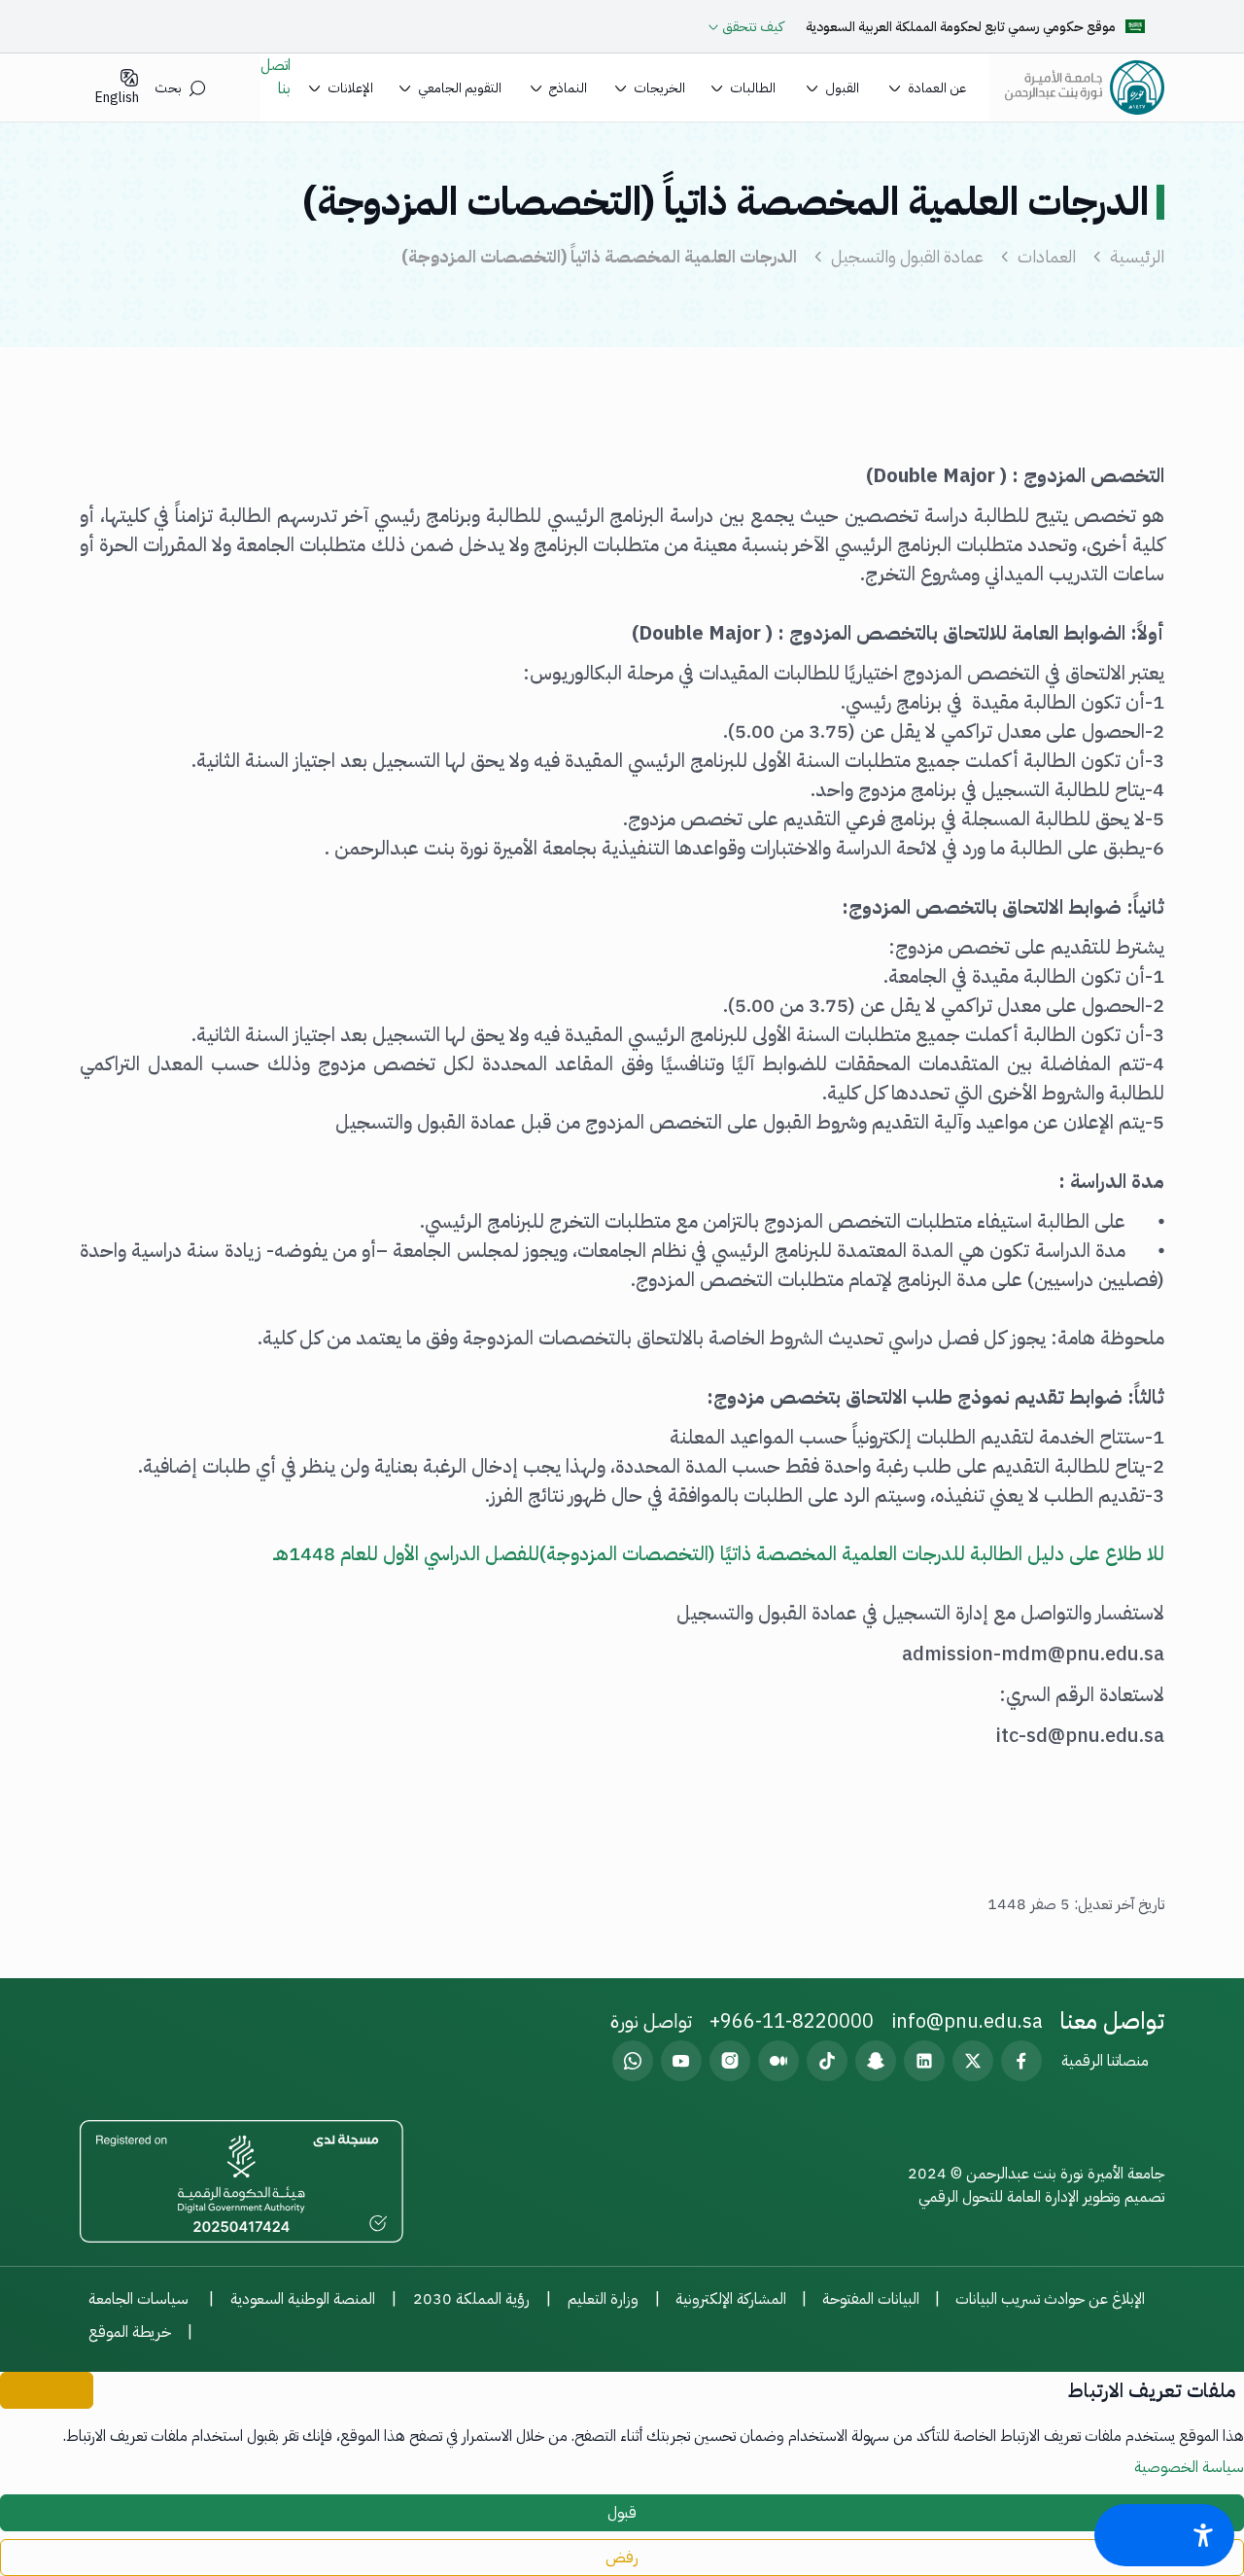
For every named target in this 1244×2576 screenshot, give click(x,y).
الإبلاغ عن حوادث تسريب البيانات (1050, 2299)
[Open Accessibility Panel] (1164, 2535)
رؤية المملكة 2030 (471, 2299)
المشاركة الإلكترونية (731, 2299)
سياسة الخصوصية (1189, 2467)
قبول (622, 2513)
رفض (622, 2558)
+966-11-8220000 (792, 2021)
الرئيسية (1137, 256)
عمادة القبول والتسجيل (907, 256)
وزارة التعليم (603, 2299)
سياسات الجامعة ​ (140, 2299)
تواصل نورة (651, 2021)
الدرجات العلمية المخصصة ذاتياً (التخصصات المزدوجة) (599, 256)
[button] (927, 87)
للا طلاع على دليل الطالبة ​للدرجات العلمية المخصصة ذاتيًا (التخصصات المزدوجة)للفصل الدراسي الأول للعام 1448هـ (719, 1553)
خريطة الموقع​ (130, 2332)
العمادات (1047, 256)
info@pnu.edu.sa (967, 2021)
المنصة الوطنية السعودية (303, 2299)
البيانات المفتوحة (871, 2299)
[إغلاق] (47, 2390)
